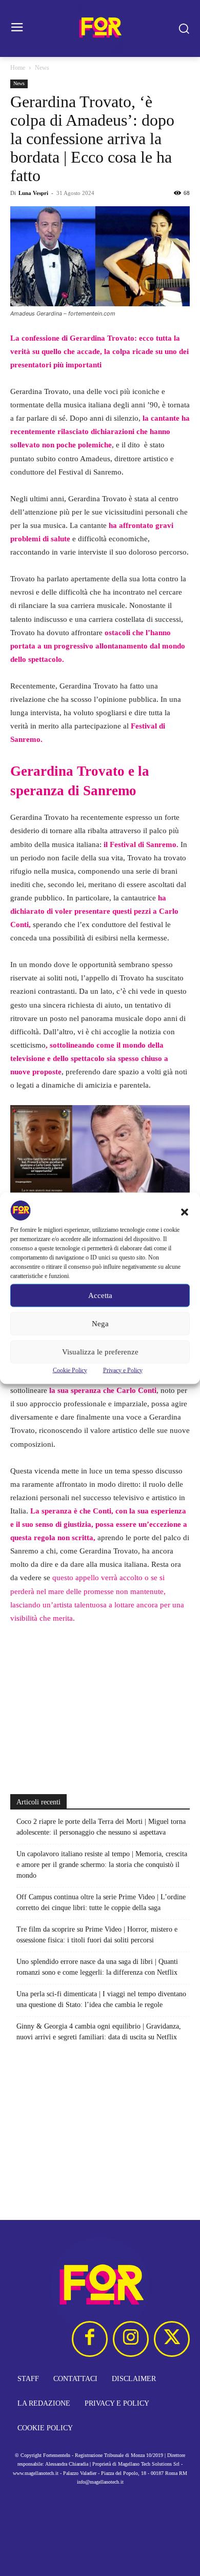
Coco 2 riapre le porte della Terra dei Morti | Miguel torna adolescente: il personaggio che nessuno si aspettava (101, 1827)
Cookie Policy (70, 1370)
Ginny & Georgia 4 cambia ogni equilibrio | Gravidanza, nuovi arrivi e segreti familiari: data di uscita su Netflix (99, 2032)
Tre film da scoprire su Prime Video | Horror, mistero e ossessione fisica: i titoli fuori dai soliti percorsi (97, 1935)
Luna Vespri (33, 193)
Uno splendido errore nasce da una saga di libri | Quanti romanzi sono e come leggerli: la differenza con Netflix (97, 1967)
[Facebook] (90, 2339)
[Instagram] (131, 2339)
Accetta (100, 1295)
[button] (185, 1212)
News (42, 68)
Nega (100, 1324)
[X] (172, 2339)
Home (18, 68)
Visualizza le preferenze (100, 1352)
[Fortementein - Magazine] (100, 28)
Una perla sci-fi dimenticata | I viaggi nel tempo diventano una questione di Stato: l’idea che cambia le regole (101, 1999)
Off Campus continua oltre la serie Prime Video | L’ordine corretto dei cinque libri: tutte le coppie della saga (101, 1902)
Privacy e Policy (123, 1370)
